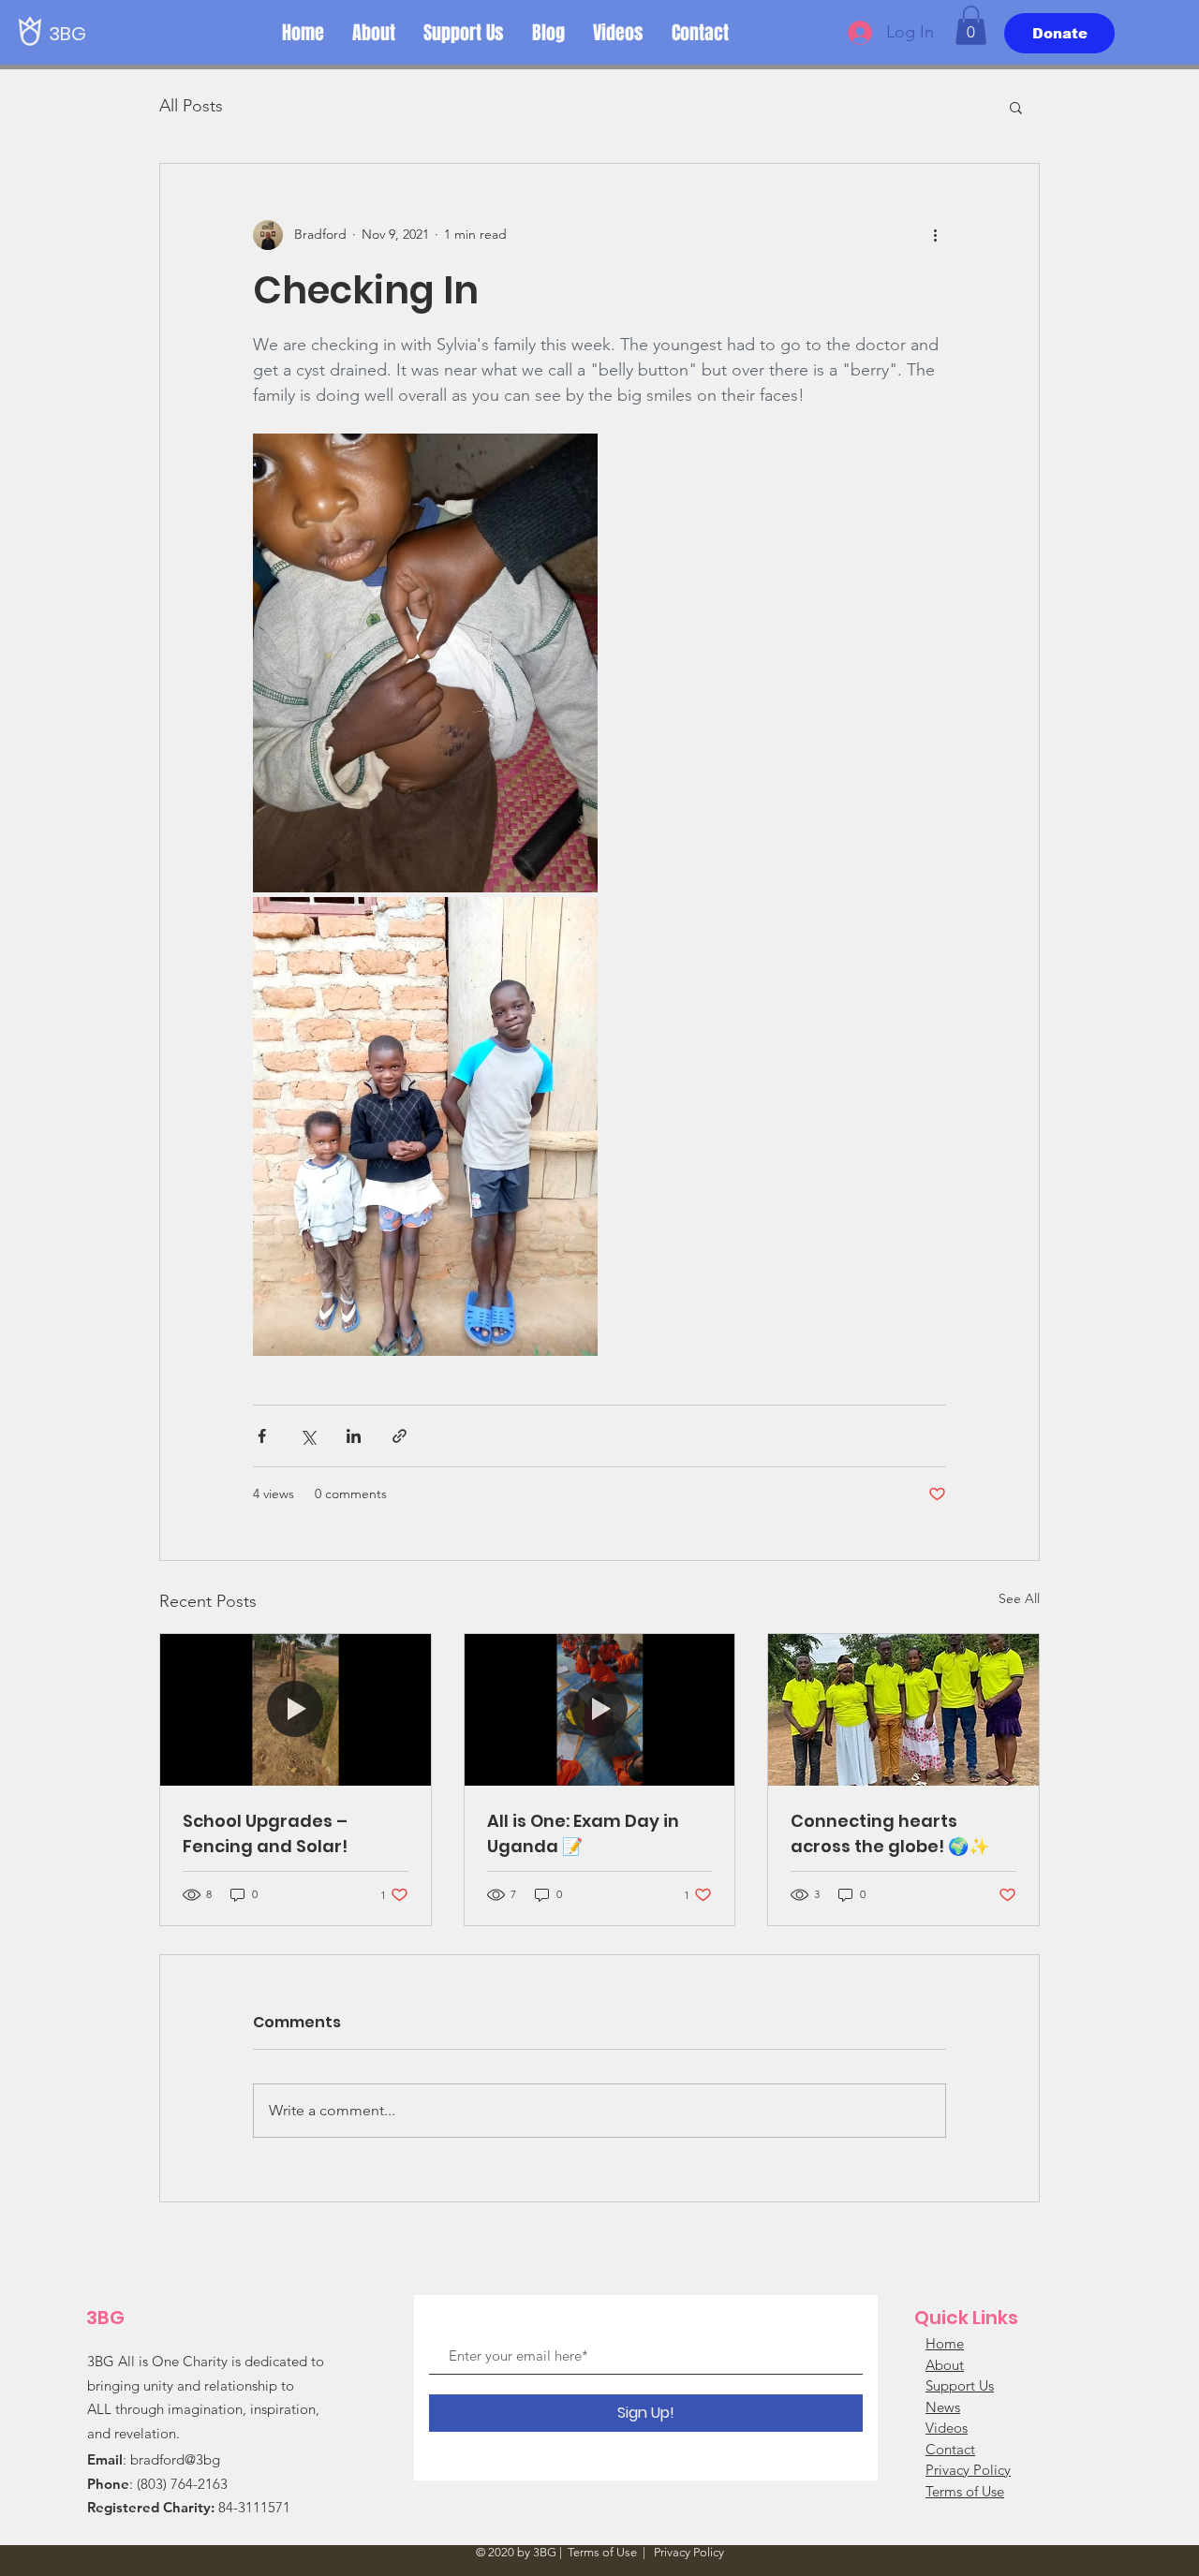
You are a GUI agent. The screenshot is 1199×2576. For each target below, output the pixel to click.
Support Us (960, 2385)
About (945, 2365)
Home (945, 2343)
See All (1019, 1598)
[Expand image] (425, 663)
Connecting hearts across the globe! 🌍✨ (890, 1833)
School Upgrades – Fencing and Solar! (265, 1833)
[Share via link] (400, 1436)
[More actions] (935, 235)
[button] (971, 25)
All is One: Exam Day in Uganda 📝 (583, 1833)
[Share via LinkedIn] (354, 1436)
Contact (950, 2449)
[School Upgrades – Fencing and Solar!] (296, 1710)
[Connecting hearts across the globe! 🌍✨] (903, 1710)
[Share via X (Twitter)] (308, 1436)
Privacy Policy (968, 2470)
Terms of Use (965, 2491)
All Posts (191, 106)
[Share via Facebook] (262, 1436)
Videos (947, 2428)
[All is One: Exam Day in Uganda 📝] (600, 1710)
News (943, 2407)
